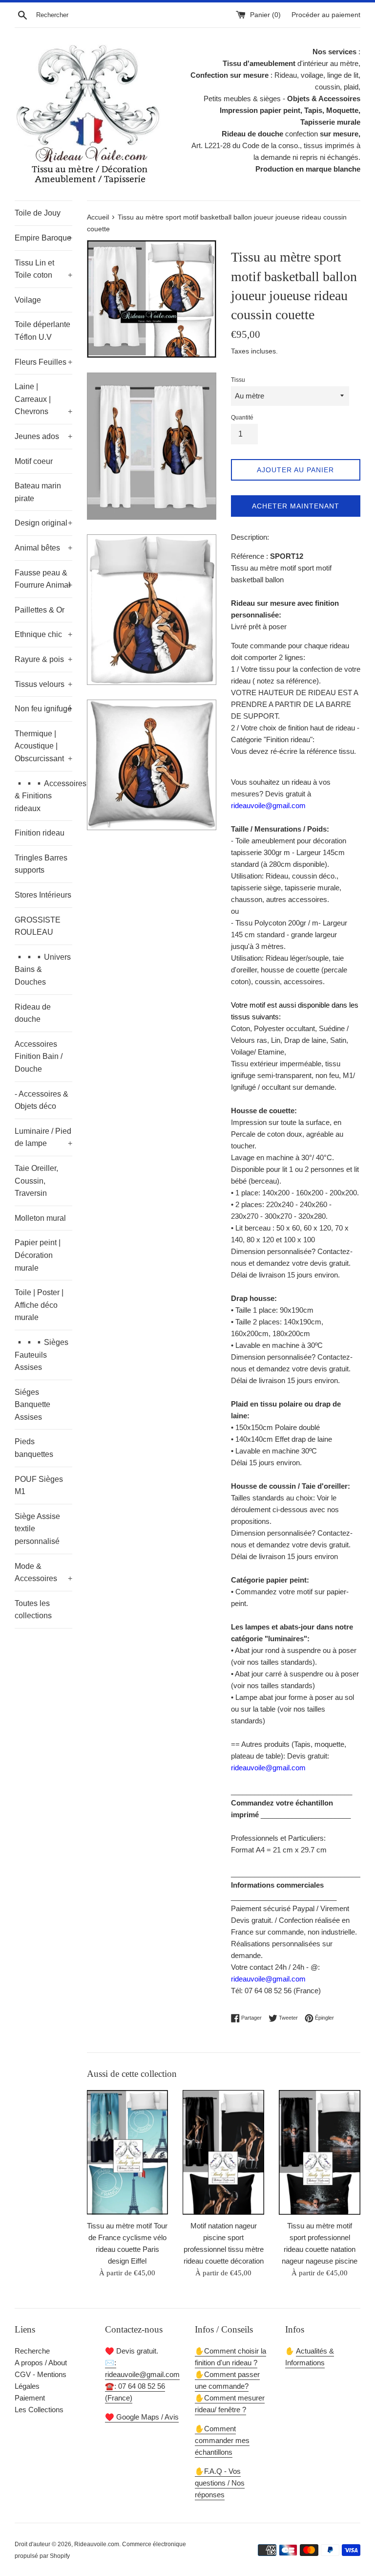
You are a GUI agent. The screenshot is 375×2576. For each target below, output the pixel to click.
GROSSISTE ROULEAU (38, 926)
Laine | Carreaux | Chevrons (43, 399)
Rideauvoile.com (97, 2544)
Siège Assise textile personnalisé (37, 1529)
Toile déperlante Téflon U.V (42, 331)
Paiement (30, 2398)
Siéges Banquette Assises (32, 1405)
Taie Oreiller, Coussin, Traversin (36, 1181)
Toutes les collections (33, 1610)
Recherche (32, 2351)
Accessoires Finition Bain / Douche (39, 1057)
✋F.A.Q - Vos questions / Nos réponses (220, 2483)
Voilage (28, 300)
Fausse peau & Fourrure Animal (43, 579)
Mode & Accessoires (43, 1573)
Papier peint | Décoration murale (38, 1255)
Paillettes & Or (40, 610)
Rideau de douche (33, 1013)
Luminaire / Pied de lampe (43, 1137)
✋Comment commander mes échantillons (222, 2440)
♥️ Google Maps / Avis (142, 2417)
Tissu (238, 380)
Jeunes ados (43, 436)
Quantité (242, 418)
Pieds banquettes (34, 1448)
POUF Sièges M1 (39, 1486)
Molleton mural (40, 1218)
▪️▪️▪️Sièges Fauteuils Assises (42, 1355)
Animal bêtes (43, 548)
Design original (43, 523)
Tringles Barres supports (41, 864)
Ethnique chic (43, 634)
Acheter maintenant (296, 506)
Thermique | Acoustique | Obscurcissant (43, 746)
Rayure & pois (43, 659)
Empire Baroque (43, 238)
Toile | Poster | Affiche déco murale (39, 1305)
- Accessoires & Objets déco (42, 1100)
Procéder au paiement (326, 15)
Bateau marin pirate (38, 492)
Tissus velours (43, 684)
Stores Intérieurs (43, 895)
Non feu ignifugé (43, 709)
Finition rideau (40, 833)
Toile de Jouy (38, 213)
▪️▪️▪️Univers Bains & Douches (43, 969)
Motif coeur (34, 461)
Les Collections (39, 2410)
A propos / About (41, 2363)
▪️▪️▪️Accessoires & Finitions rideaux (43, 796)
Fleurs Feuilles (43, 362)
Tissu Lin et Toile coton (43, 269)
